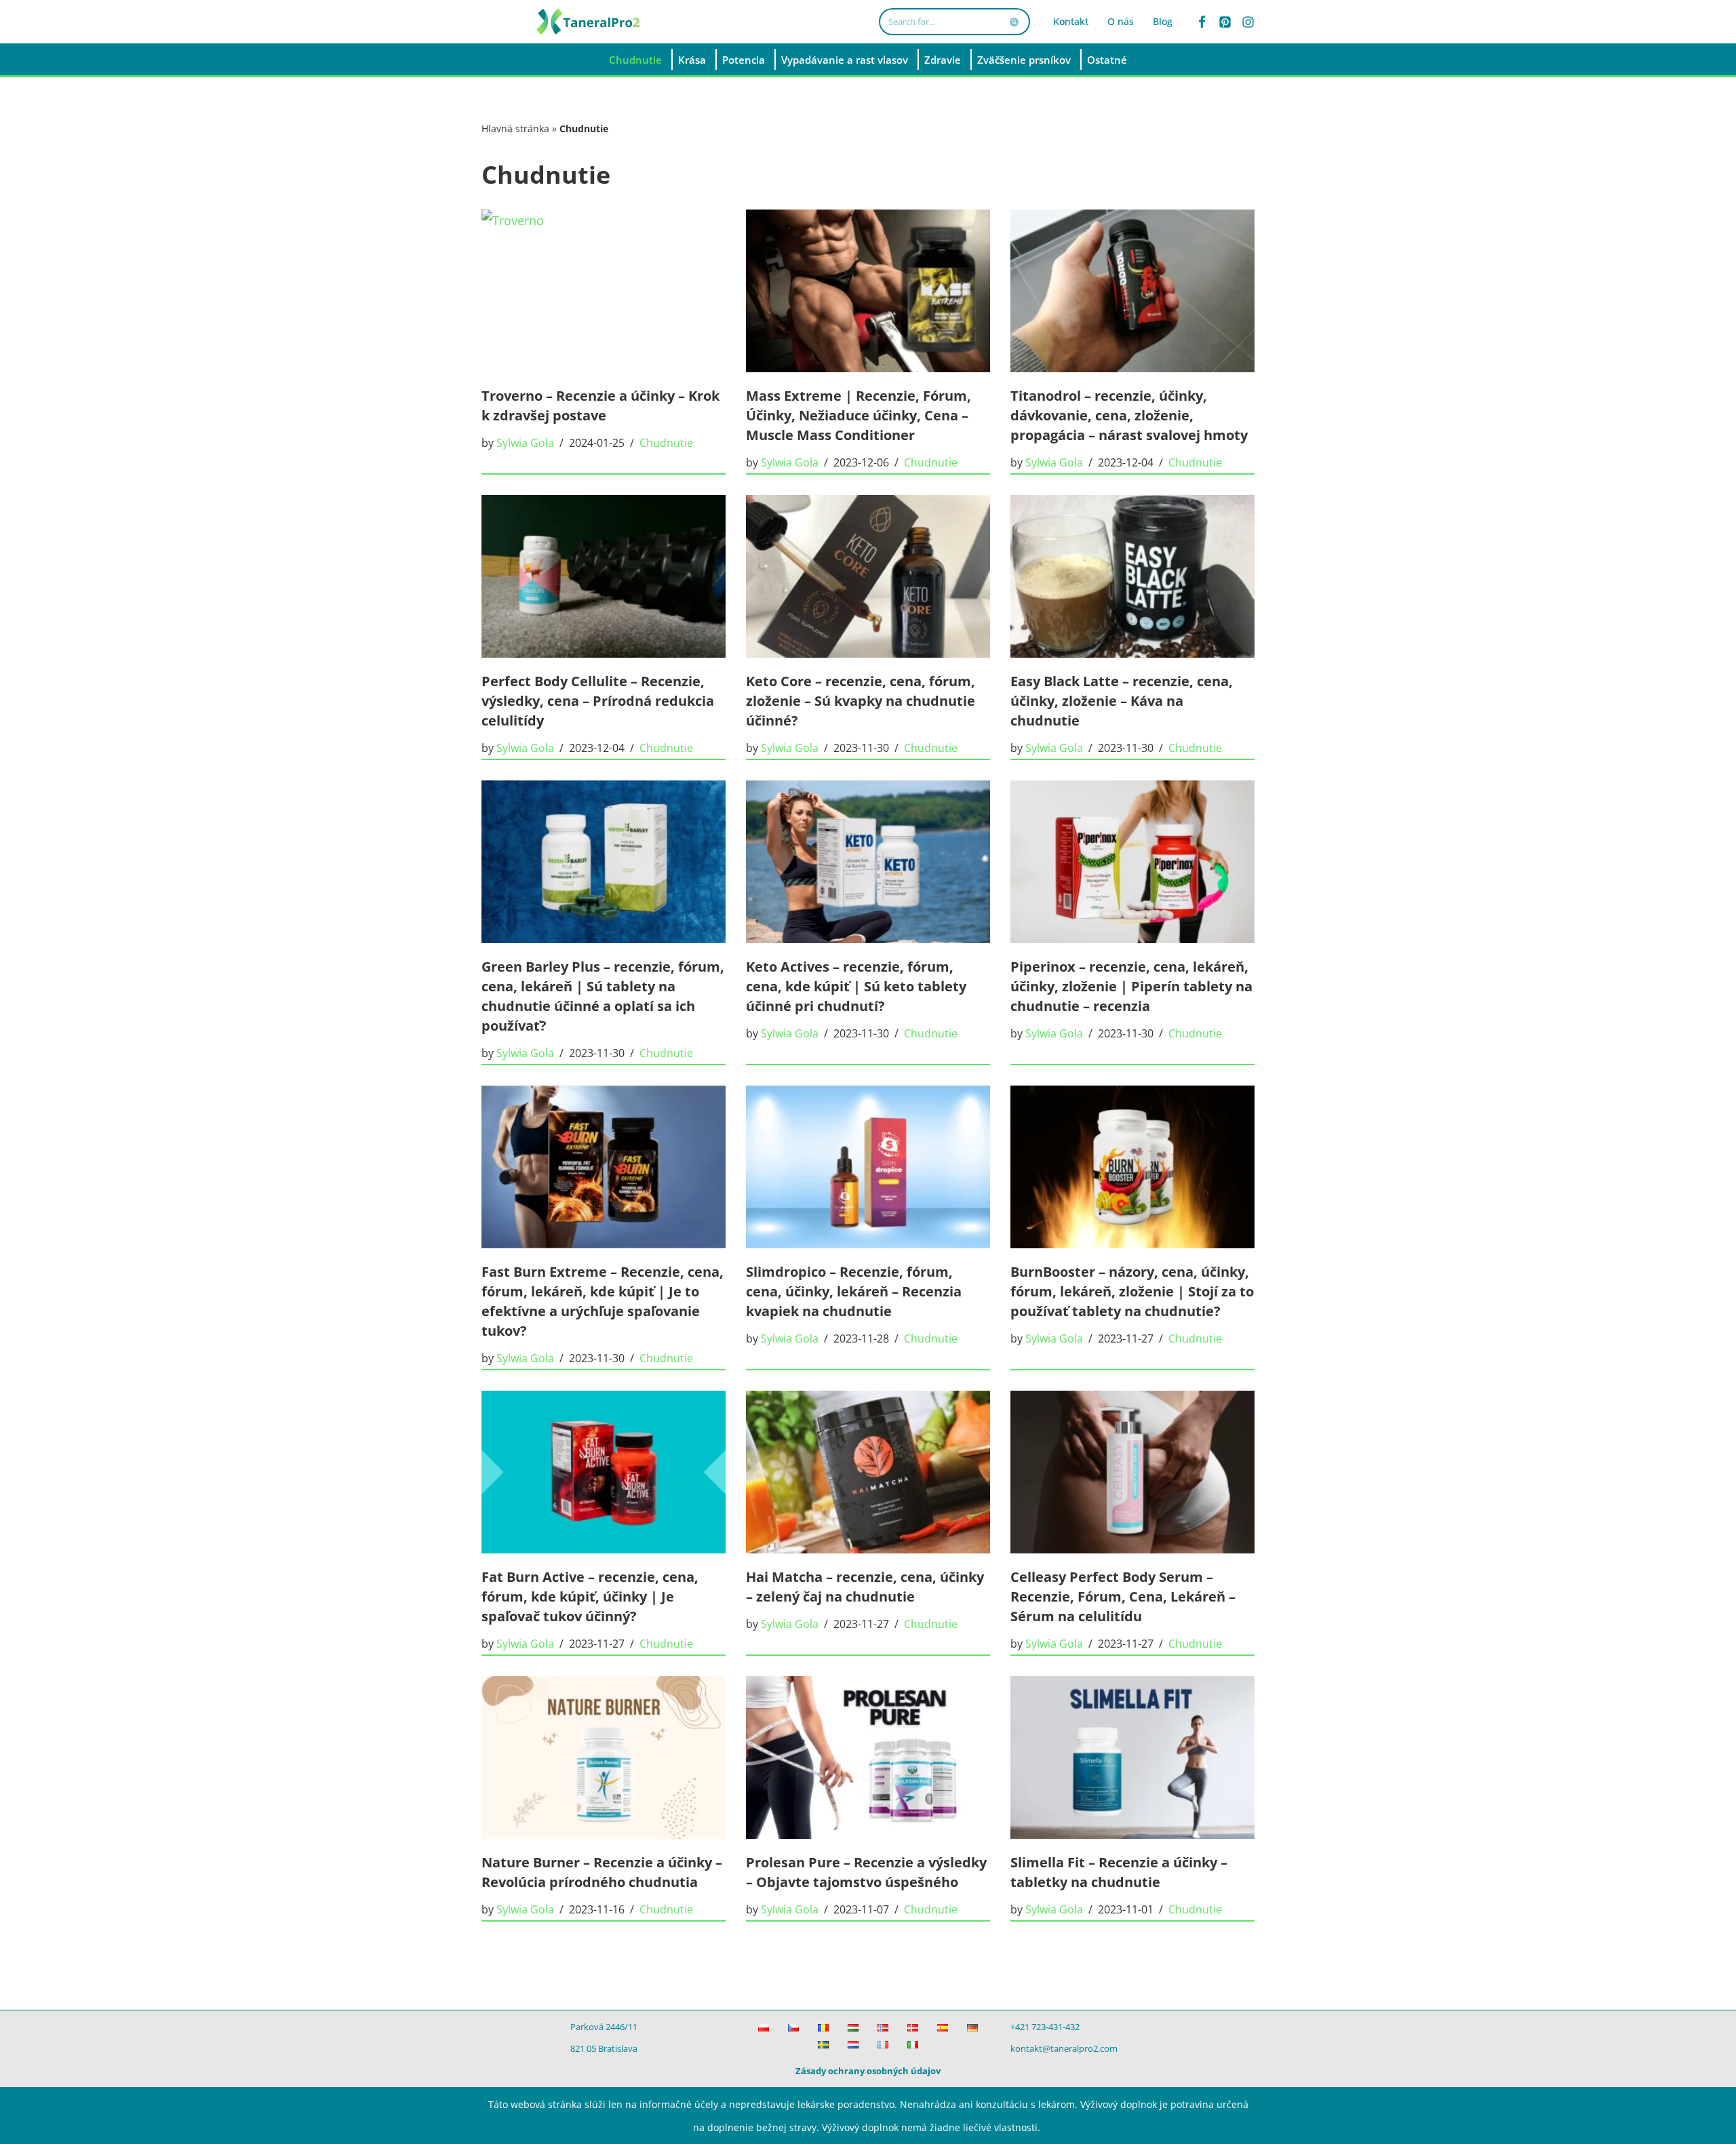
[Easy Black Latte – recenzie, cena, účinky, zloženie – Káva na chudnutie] (1132, 576)
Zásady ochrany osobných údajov (868, 2071)
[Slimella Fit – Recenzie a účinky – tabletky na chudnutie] (1132, 1758)
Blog (1163, 21)
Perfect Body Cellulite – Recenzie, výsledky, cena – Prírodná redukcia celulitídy (598, 701)
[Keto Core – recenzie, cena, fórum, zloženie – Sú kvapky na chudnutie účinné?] (868, 576)
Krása (692, 60)
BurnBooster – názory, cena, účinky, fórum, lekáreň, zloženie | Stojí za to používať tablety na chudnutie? (1132, 1291)
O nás (1121, 21)
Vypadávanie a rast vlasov (845, 60)
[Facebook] (1202, 22)
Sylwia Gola (525, 443)
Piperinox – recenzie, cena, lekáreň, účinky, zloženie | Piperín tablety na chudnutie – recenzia (1131, 986)
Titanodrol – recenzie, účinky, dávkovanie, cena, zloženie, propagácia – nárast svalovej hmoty (1129, 415)
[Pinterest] (1225, 22)
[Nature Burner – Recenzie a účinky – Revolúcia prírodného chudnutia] (604, 1758)
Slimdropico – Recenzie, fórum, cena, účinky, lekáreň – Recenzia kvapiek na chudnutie (854, 1291)
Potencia (744, 60)
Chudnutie (635, 60)
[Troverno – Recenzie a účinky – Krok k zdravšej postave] (604, 291)
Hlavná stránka (515, 128)
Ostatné (1107, 60)
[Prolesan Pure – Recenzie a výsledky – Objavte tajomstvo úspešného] (868, 1758)
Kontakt (1071, 21)
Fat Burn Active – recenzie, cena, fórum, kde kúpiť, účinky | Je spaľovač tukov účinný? (590, 1596)
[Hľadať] (1015, 22)
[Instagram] (1248, 22)
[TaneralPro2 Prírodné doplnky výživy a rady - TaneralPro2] (590, 22)
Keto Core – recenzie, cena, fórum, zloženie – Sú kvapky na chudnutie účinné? (861, 701)
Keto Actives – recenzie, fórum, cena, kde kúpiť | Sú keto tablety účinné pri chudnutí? (856, 986)
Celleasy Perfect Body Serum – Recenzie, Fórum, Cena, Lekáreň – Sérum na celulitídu (1123, 1596)
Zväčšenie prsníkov (1024, 60)
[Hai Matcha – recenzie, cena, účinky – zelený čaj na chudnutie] (868, 1472)
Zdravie (943, 60)
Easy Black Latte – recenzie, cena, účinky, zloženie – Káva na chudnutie (1122, 701)
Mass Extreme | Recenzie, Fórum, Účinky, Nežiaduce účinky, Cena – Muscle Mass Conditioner (859, 415)
